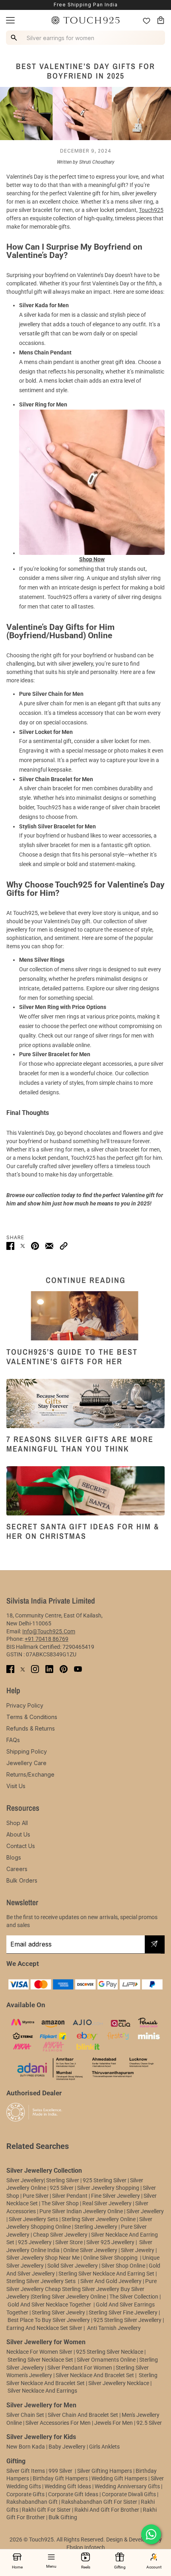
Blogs (14, 1857)
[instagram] (35, 1669)
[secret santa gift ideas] (85, 1491)
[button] (64, 1246)
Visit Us (16, 1786)
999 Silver (60, 2471)
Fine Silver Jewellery (116, 2196)
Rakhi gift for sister (46, 2510)
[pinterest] (64, 1669)
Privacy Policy (25, 1705)
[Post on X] (23, 1246)
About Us (18, 1834)
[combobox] (87, 38)
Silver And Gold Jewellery (112, 2281)
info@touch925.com (49, 1631)
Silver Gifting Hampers (105, 2471)
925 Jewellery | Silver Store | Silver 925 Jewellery (76, 2242)
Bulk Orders (22, 1880)
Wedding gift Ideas (68, 2486)
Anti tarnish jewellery (114, 2328)
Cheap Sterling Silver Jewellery (82, 2289)
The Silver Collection (134, 2297)
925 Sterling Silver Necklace (110, 2352)
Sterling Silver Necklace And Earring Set (107, 2274)
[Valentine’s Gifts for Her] (85, 1316)
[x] (23, 1669)
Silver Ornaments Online (106, 2360)
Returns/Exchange (30, 1774)
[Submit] (154, 1945)
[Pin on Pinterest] (35, 1246)
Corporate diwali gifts (129, 2494)
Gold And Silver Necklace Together (49, 2305)
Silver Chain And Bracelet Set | (84, 2415)
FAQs (13, 1740)
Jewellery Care (26, 1763)
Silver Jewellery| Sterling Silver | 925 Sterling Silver (67, 2180)
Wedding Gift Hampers (119, 2478)
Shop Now (92, 559)
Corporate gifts (25, 2494)
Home (17, 2567)
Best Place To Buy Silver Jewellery (49, 2320)
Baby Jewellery (67, 2447)
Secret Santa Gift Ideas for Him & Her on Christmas (83, 1531)
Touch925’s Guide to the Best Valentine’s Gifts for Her (72, 1356)
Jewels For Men (114, 2423)
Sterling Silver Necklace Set (40, 2360)
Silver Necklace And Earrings (42, 2391)
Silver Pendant (70, 2196)
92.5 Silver (149, 2423)
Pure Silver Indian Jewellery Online (81, 2211)
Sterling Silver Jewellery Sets (41, 2281)
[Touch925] (85, 20)
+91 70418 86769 (47, 1639)
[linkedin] (49, 1669)
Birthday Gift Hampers (60, 2478)
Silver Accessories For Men (58, 2423)
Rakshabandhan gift (32, 2502)
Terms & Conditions (32, 1717)
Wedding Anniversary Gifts (127, 2486)
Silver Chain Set (25, 2415)
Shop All (17, 1823)
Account (154, 2567)
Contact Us (21, 1846)
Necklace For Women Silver (39, 2352)
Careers (17, 1869)
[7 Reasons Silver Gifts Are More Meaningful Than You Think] (85, 1404)
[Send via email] (49, 1246)
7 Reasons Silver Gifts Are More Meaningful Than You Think (80, 1444)
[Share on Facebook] (10, 1246)
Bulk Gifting (63, 2517)
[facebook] (10, 1669)
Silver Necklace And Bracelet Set (95, 2375)
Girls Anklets (104, 2447)
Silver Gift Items (26, 2471)
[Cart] (161, 20)
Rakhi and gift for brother (107, 2510)
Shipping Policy (27, 1751)
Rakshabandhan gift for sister (99, 2502)
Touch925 (151, 210)
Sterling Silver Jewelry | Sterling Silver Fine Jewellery (95, 2312)
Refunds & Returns (31, 1728)
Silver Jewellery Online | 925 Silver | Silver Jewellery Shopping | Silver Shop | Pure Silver (81, 2188)
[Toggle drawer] (10, 20)
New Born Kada (26, 2447)
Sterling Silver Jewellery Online (69, 2297)
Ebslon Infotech (86, 2547)
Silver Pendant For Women (80, 2368)
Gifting (120, 2567)
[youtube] (78, 1669)
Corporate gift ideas (73, 2494)
